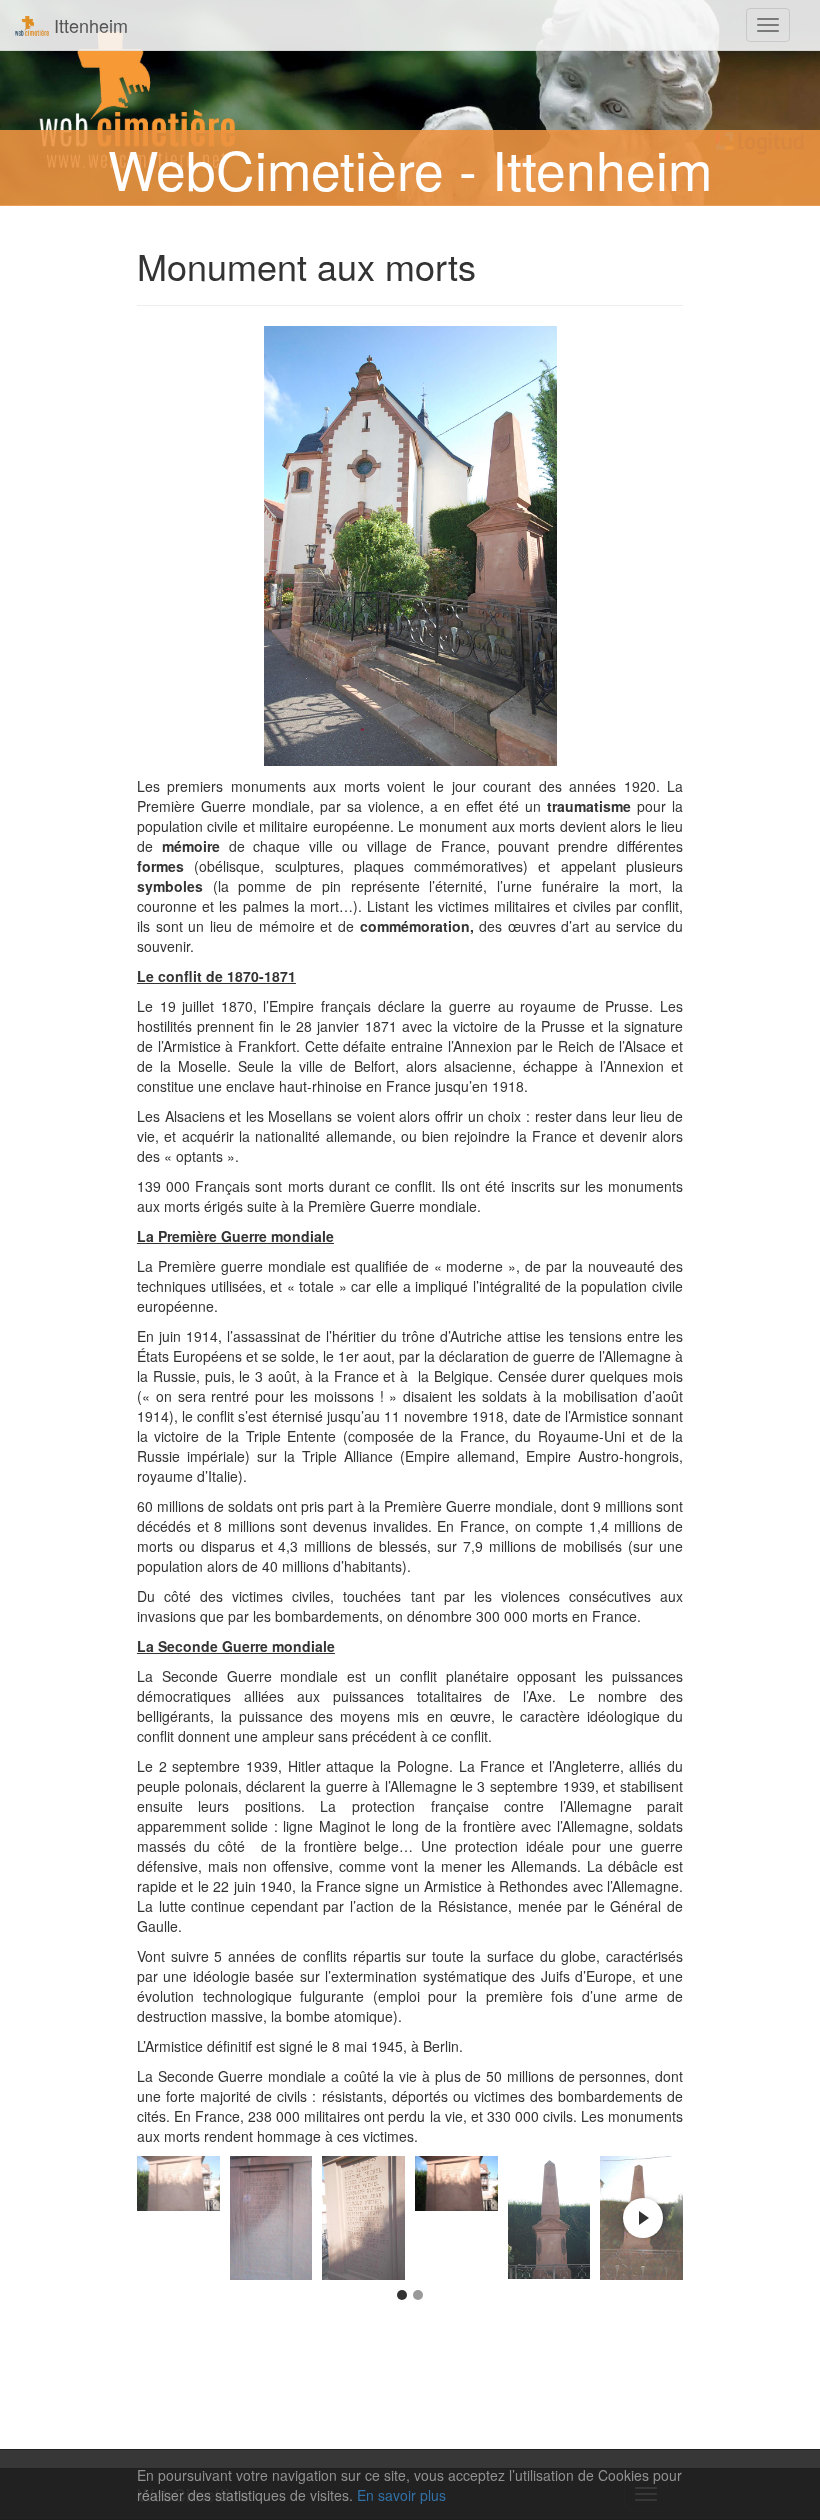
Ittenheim (88, 25)
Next (643, 2218)
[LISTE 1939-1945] (363, 2218)
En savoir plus (401, 2495)
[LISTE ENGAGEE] (456, 2183)
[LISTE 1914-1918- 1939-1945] (178, 2183)
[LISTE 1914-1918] (271, 2218)
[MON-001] (549, 2217)
